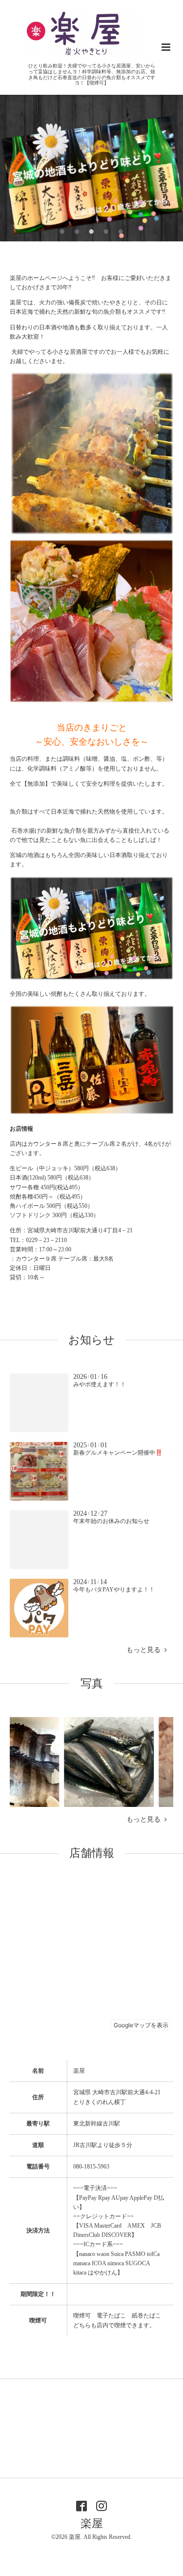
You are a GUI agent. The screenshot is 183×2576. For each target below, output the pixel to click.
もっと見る (145, 1650)
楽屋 (92, 2523)
